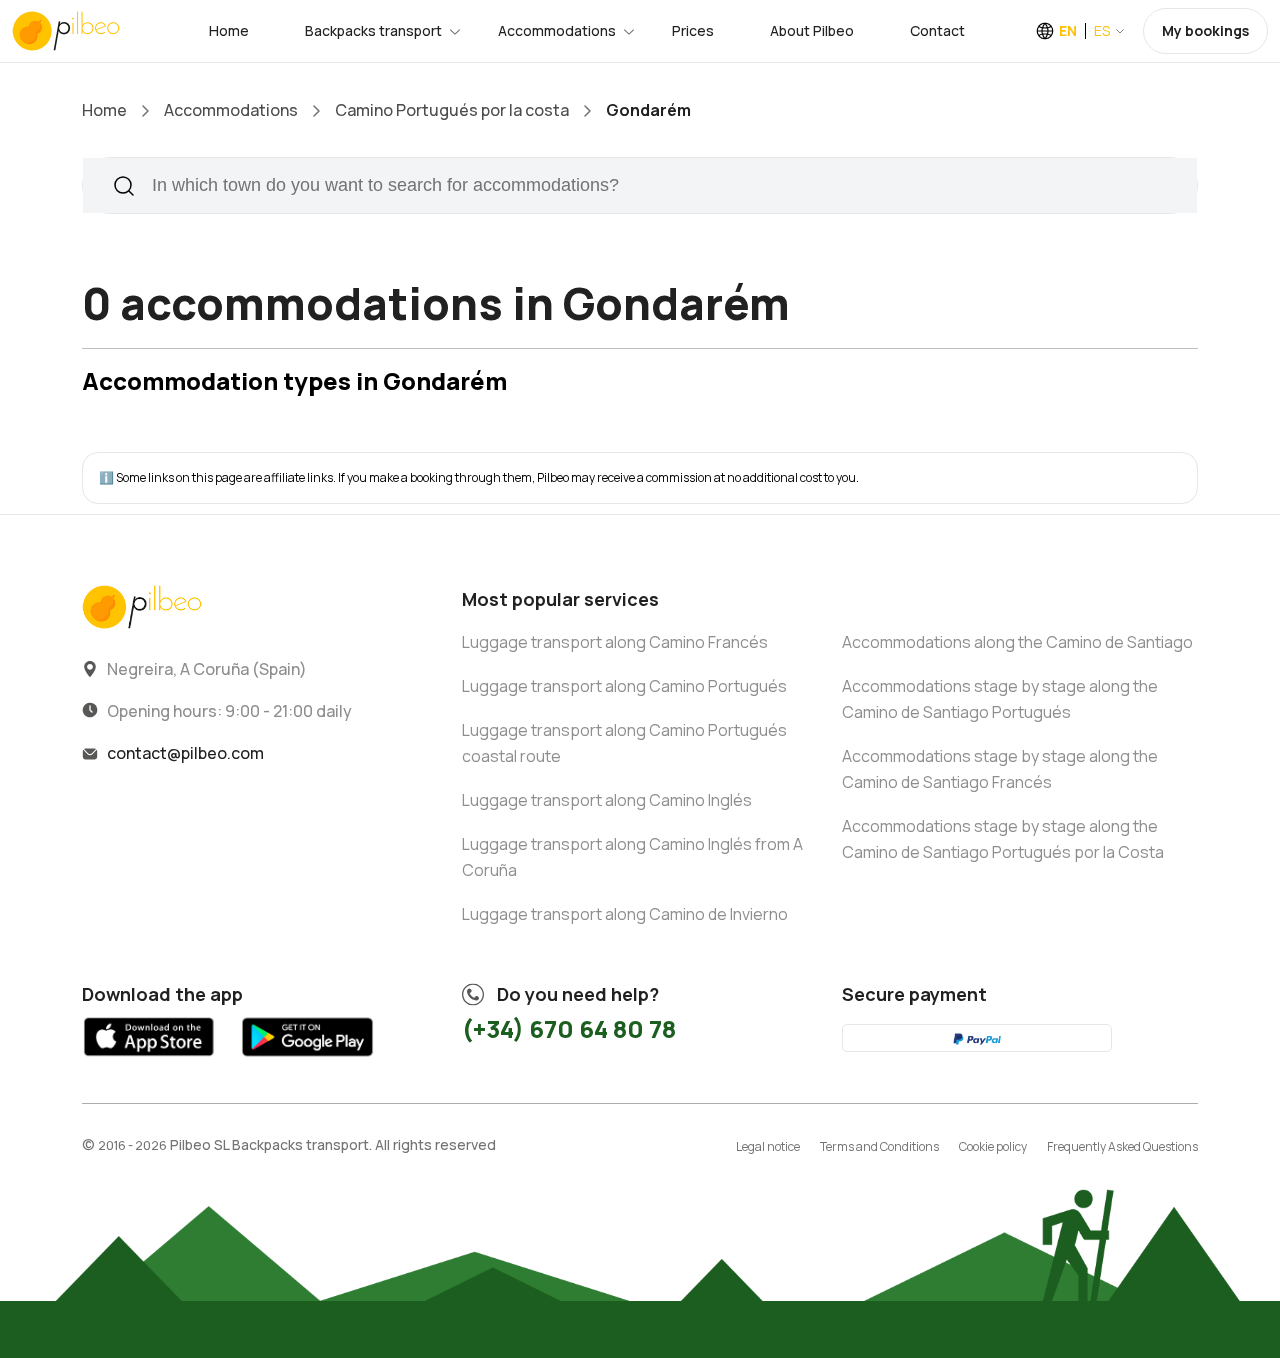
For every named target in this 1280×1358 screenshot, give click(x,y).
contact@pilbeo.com (185, 753)
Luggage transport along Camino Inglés (607, 800)
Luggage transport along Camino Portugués (624, 686)
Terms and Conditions (879, 1146)
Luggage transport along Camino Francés (615, 642)
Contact (937, 30)
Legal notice (768, 1146)
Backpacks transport (373, 30)
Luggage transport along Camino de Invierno (625, 914)
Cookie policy (993, 1146)
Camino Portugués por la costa (452, 110)
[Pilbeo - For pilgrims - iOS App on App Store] (149, 1060)
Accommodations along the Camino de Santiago (1017, 642)
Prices (693, 30)
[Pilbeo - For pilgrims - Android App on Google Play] (307, 1060)
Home (229, 30)
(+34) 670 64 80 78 (569, 1028)
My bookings (1205, 30)
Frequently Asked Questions (1122, 1146)
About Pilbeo (812, 30)
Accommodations (557, 30)
